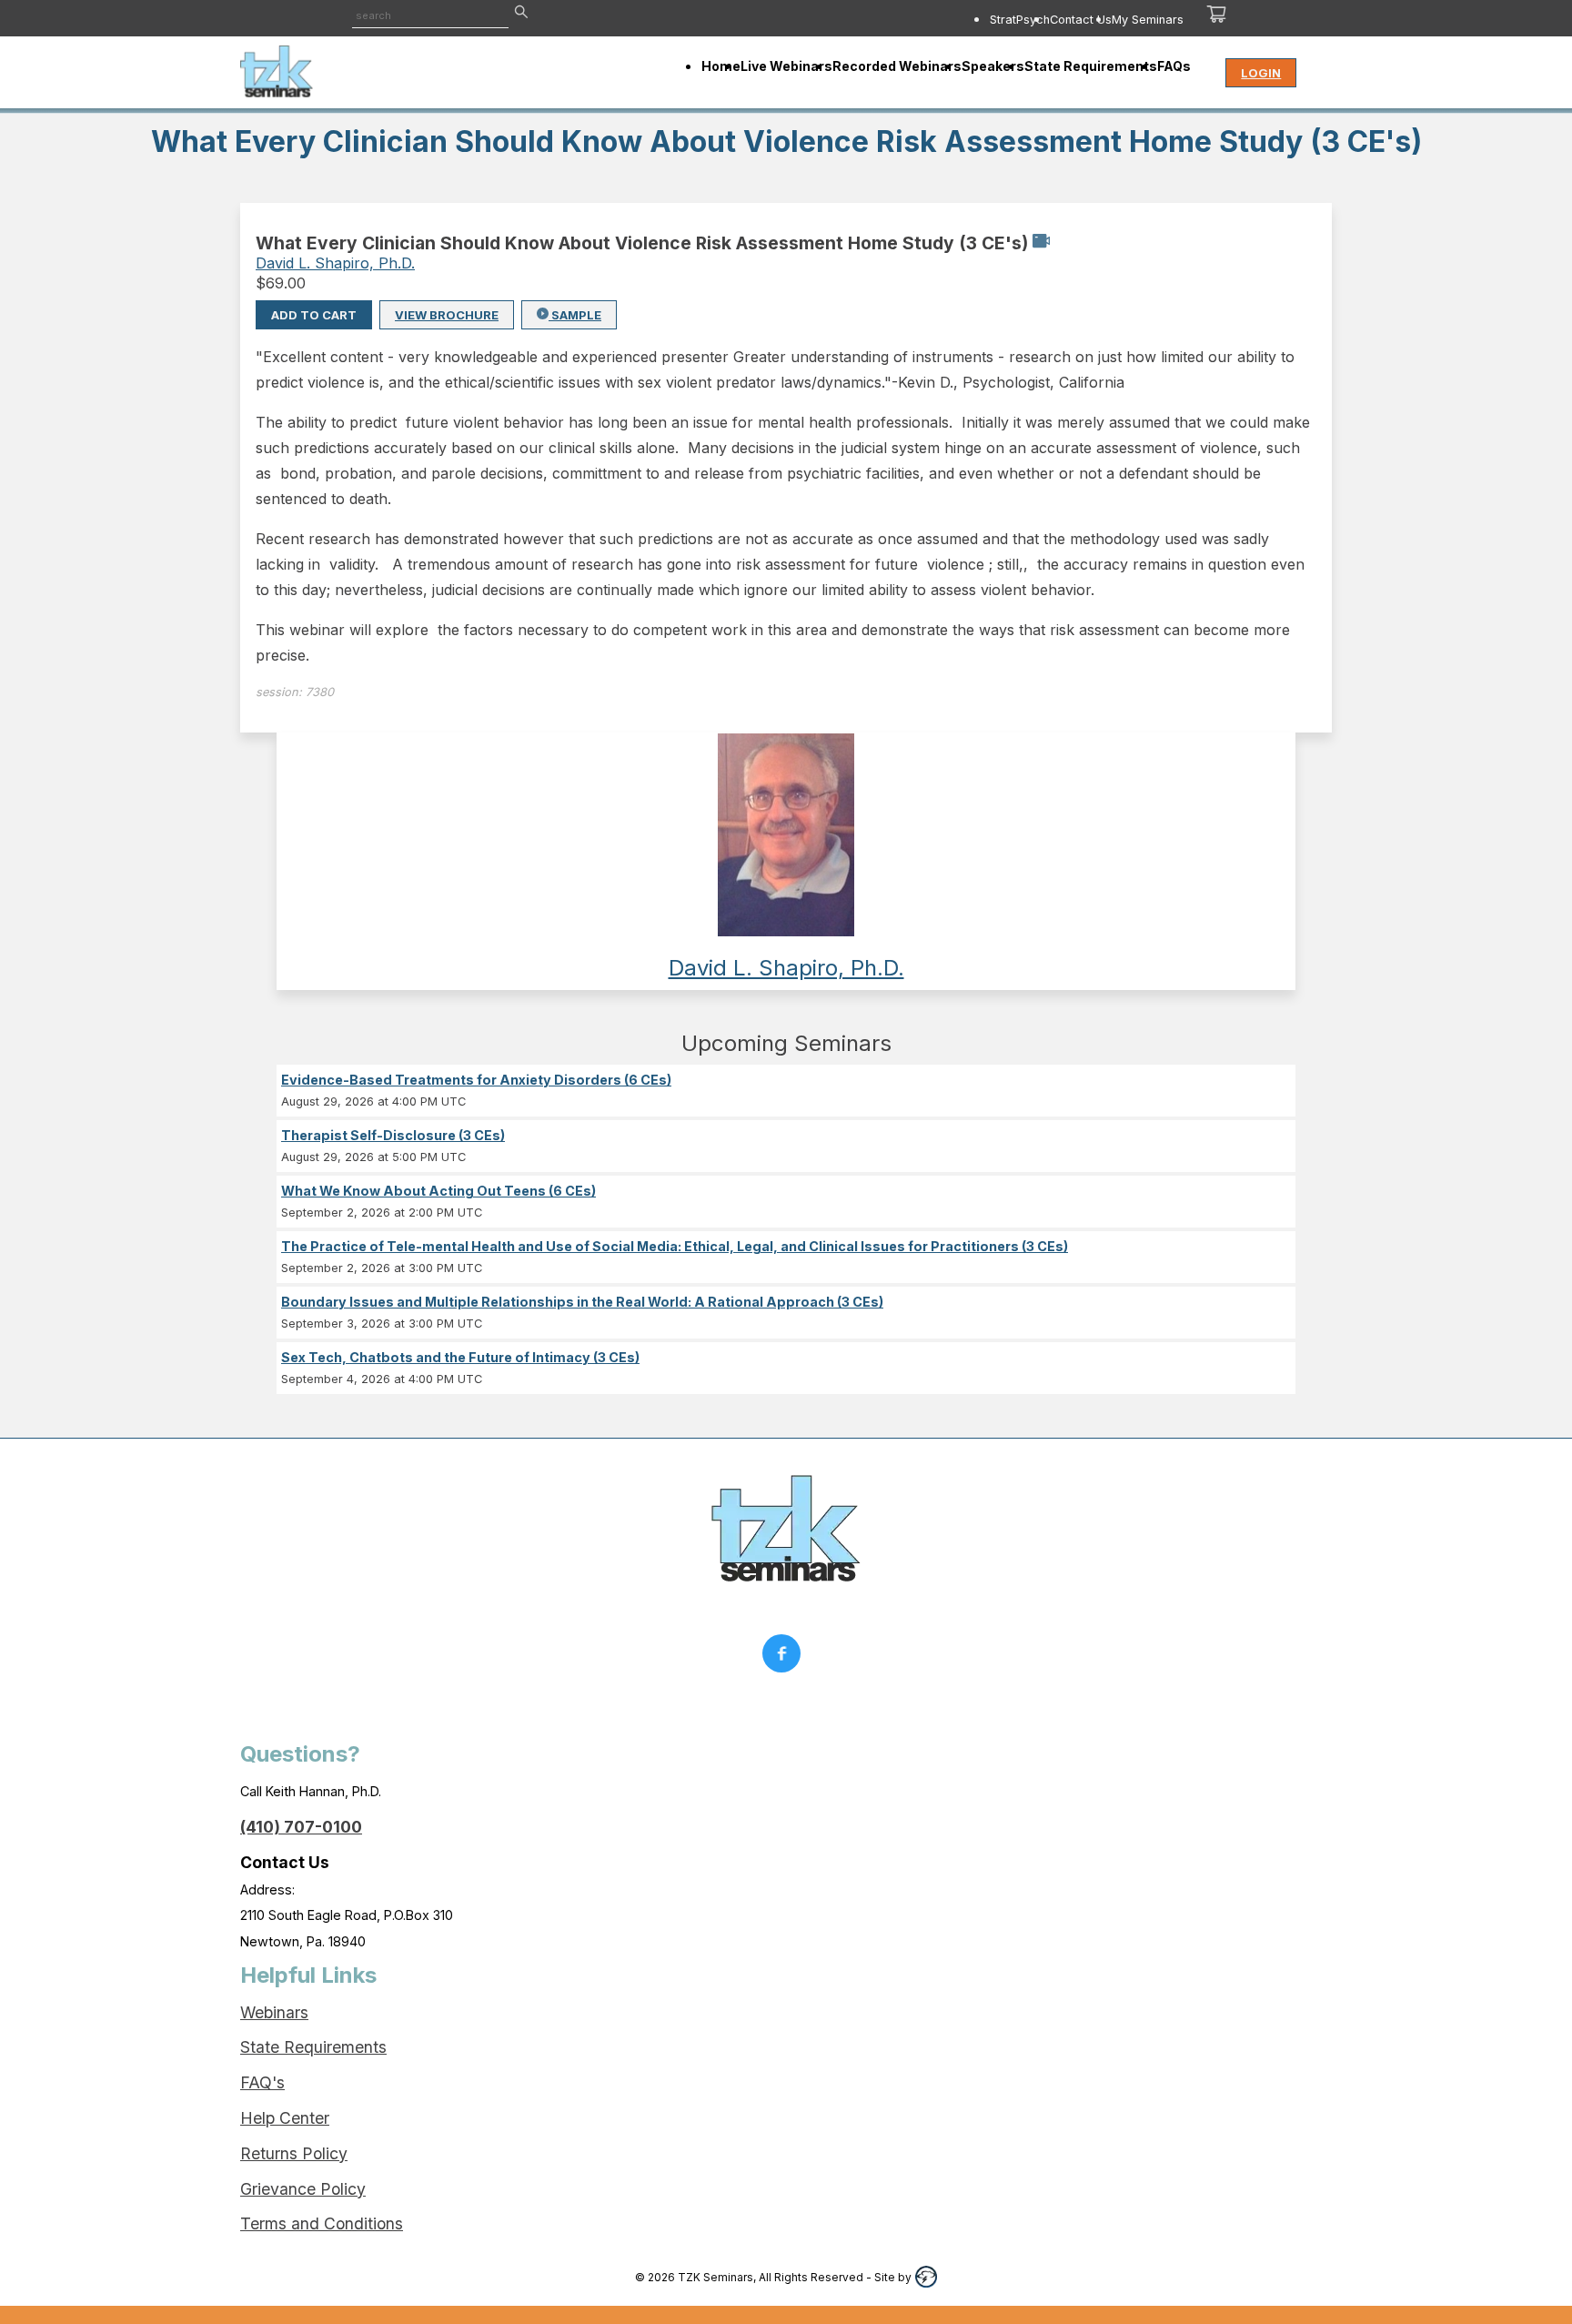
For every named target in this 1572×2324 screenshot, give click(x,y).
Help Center (285, 2118)
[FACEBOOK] (786, 1658)
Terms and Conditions (322, 2223)
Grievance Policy (303, 2189)
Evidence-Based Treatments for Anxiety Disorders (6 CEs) (476, 1080)
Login (1261, 73)
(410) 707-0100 (301, 1827)
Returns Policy (294, 2153)
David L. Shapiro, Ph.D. (335, 263)
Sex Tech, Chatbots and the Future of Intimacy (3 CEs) (460, 1357)
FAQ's (262, 2082)
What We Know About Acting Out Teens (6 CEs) (438, 1191)
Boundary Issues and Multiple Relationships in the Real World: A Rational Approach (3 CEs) (582, 1302)
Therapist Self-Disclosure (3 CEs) (393, 1135)
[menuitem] (1020, 19)
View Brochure (447, 315)
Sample (575, 315)
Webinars (274, 2012)
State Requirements (313, 2047)
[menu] (911, 19)
